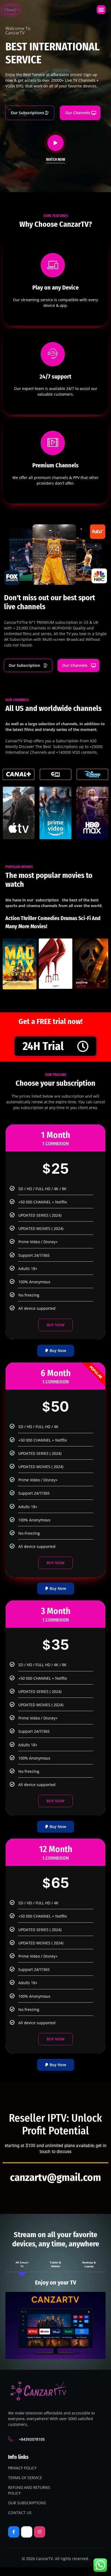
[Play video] (55, 143)
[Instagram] (40, 2532)
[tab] (22, 2264)
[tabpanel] (55, 2319)
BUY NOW (55, 1325)
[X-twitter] (27, 2532)
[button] (101, 10)
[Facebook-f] (14, 2532)
